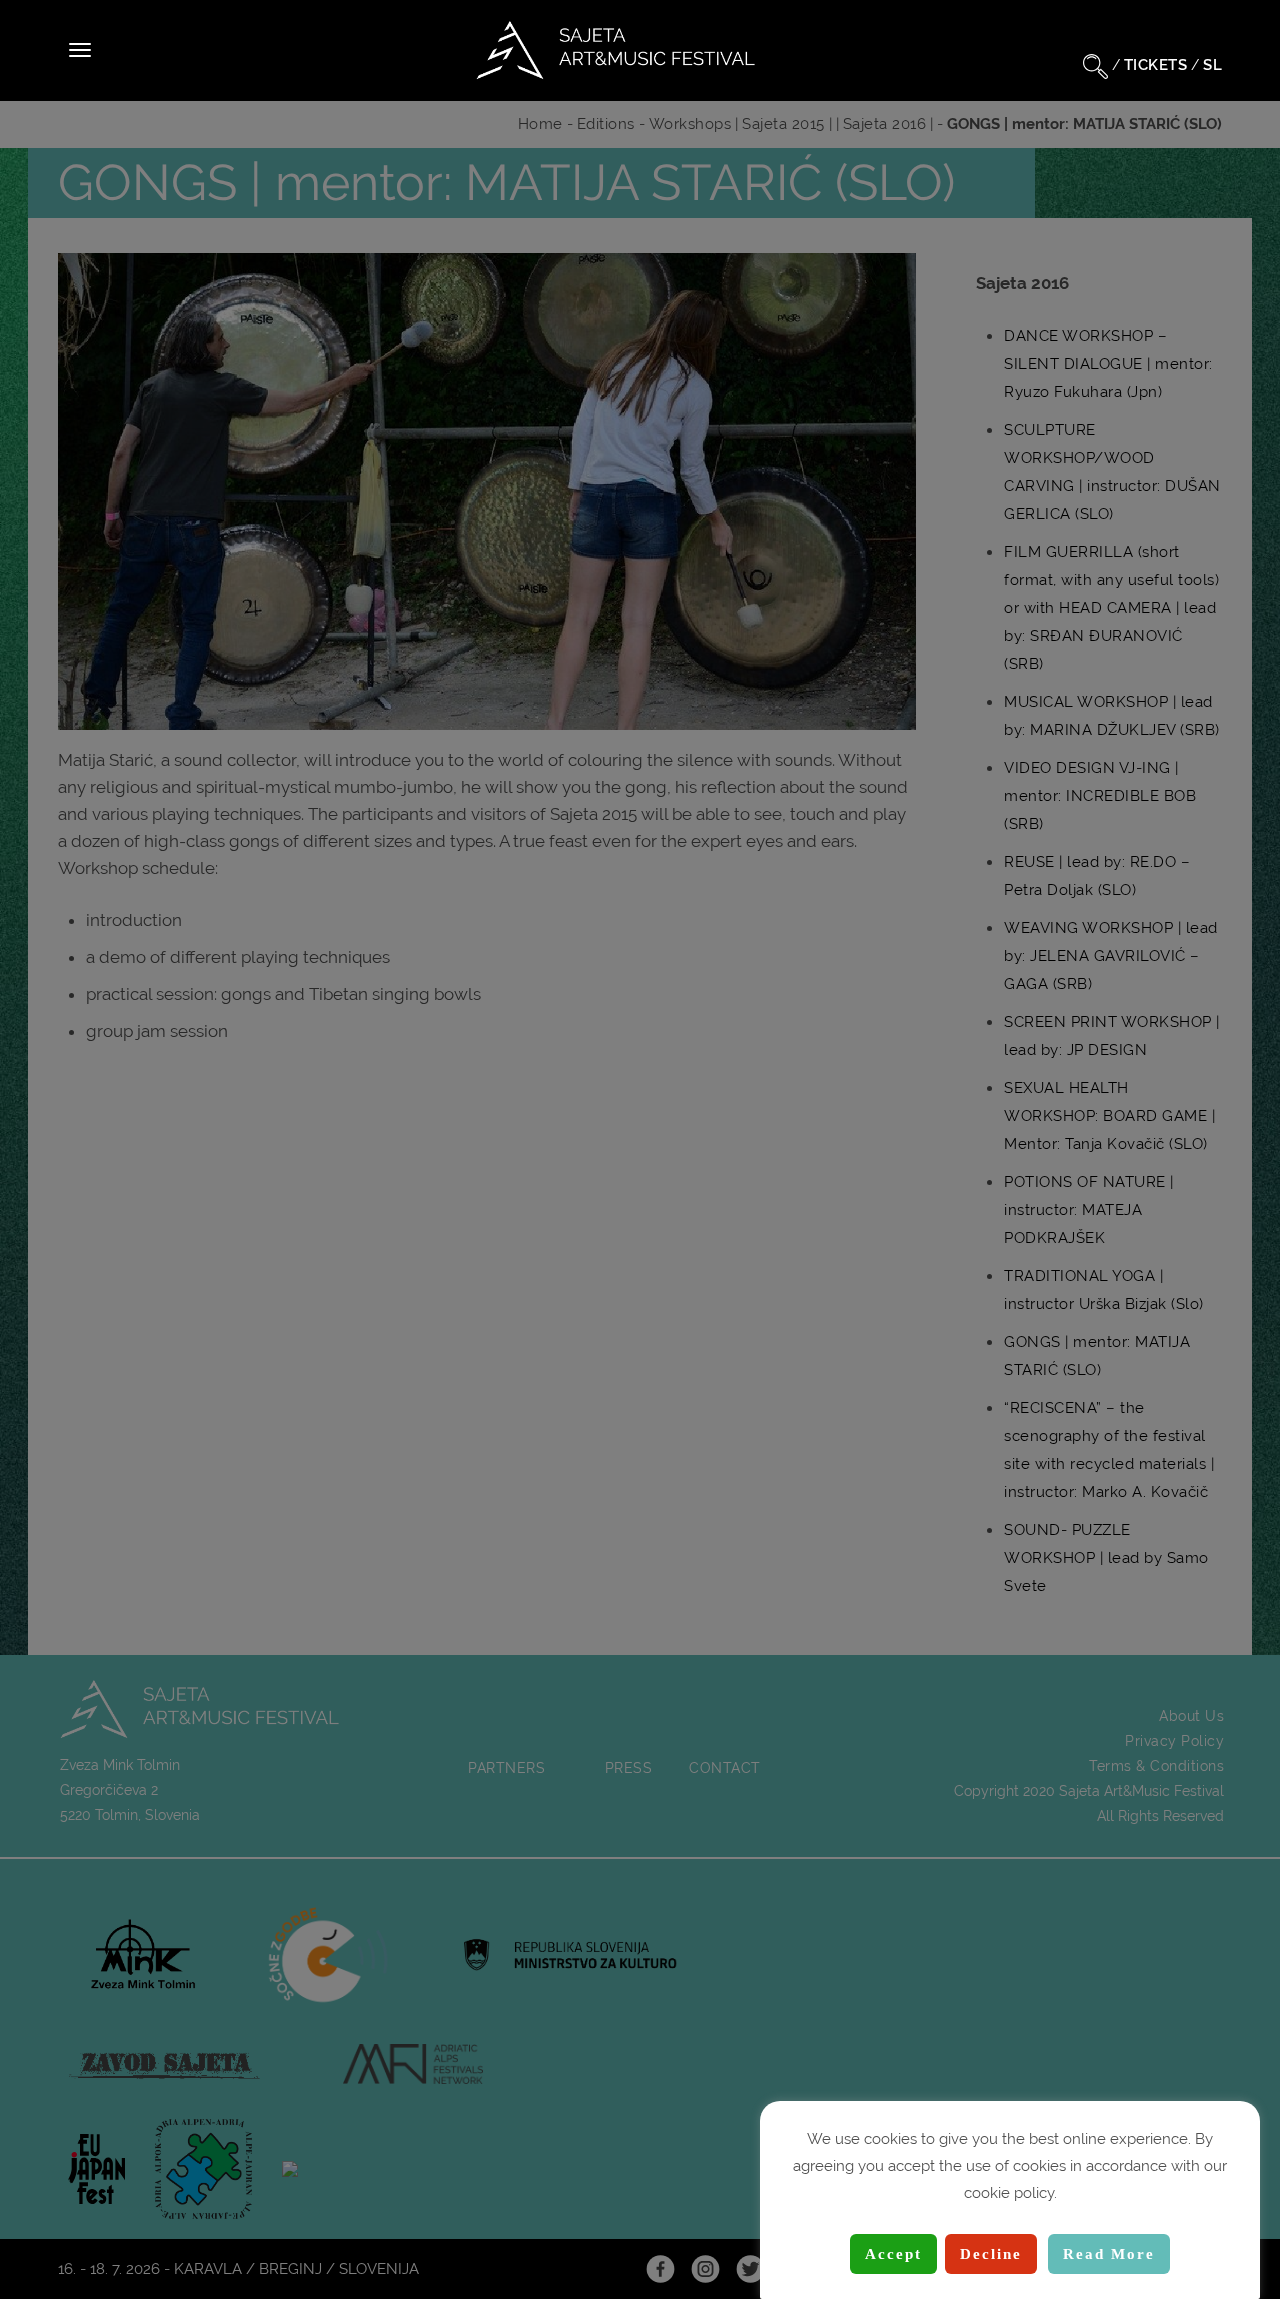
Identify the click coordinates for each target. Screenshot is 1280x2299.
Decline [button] (991, 2254)
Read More (1109, 2254)
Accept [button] (893, 2254)
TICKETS (1156, 65)
